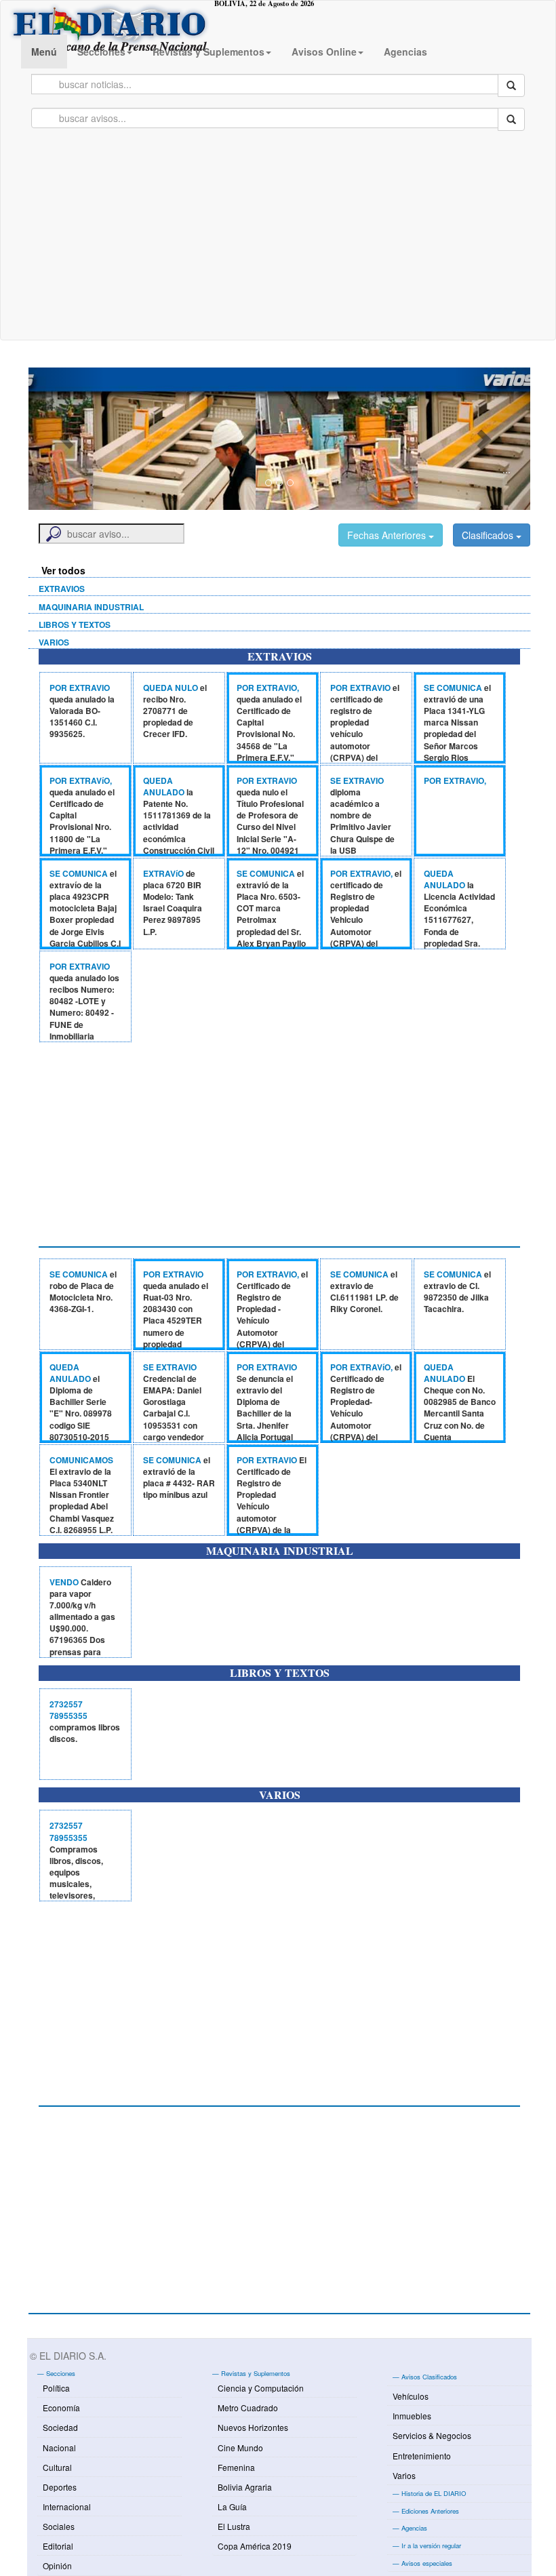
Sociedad (60, 2427)
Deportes (60, 2487)
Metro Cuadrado (248, 2407)
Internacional (67, 2506)
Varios (404, 2475)
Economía (61, 2407)
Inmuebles (412, 2416)
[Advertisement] (278, 238)
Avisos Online (324, 52)
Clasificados (489, 535)
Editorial (58, 2546)
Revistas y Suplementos (209, 52)
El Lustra (234, 2526)
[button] (66, 439)
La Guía (232, 2506)
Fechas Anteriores (388, 535)
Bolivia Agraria (245, 2487)
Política (56, 2388)
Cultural (57, 2467)
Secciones (101, 52)
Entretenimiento (422, 2456)
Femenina (236, 2467)
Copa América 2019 (255, 2546)
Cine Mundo (240, 2448)
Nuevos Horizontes (253, 2427)
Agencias (405, 52)
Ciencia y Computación (261, 2388)
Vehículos (411, 2396)
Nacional (59, 2448)
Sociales (59, 2526)
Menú (44, 52)
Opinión (57, 2565)
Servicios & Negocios (432, 2435)
